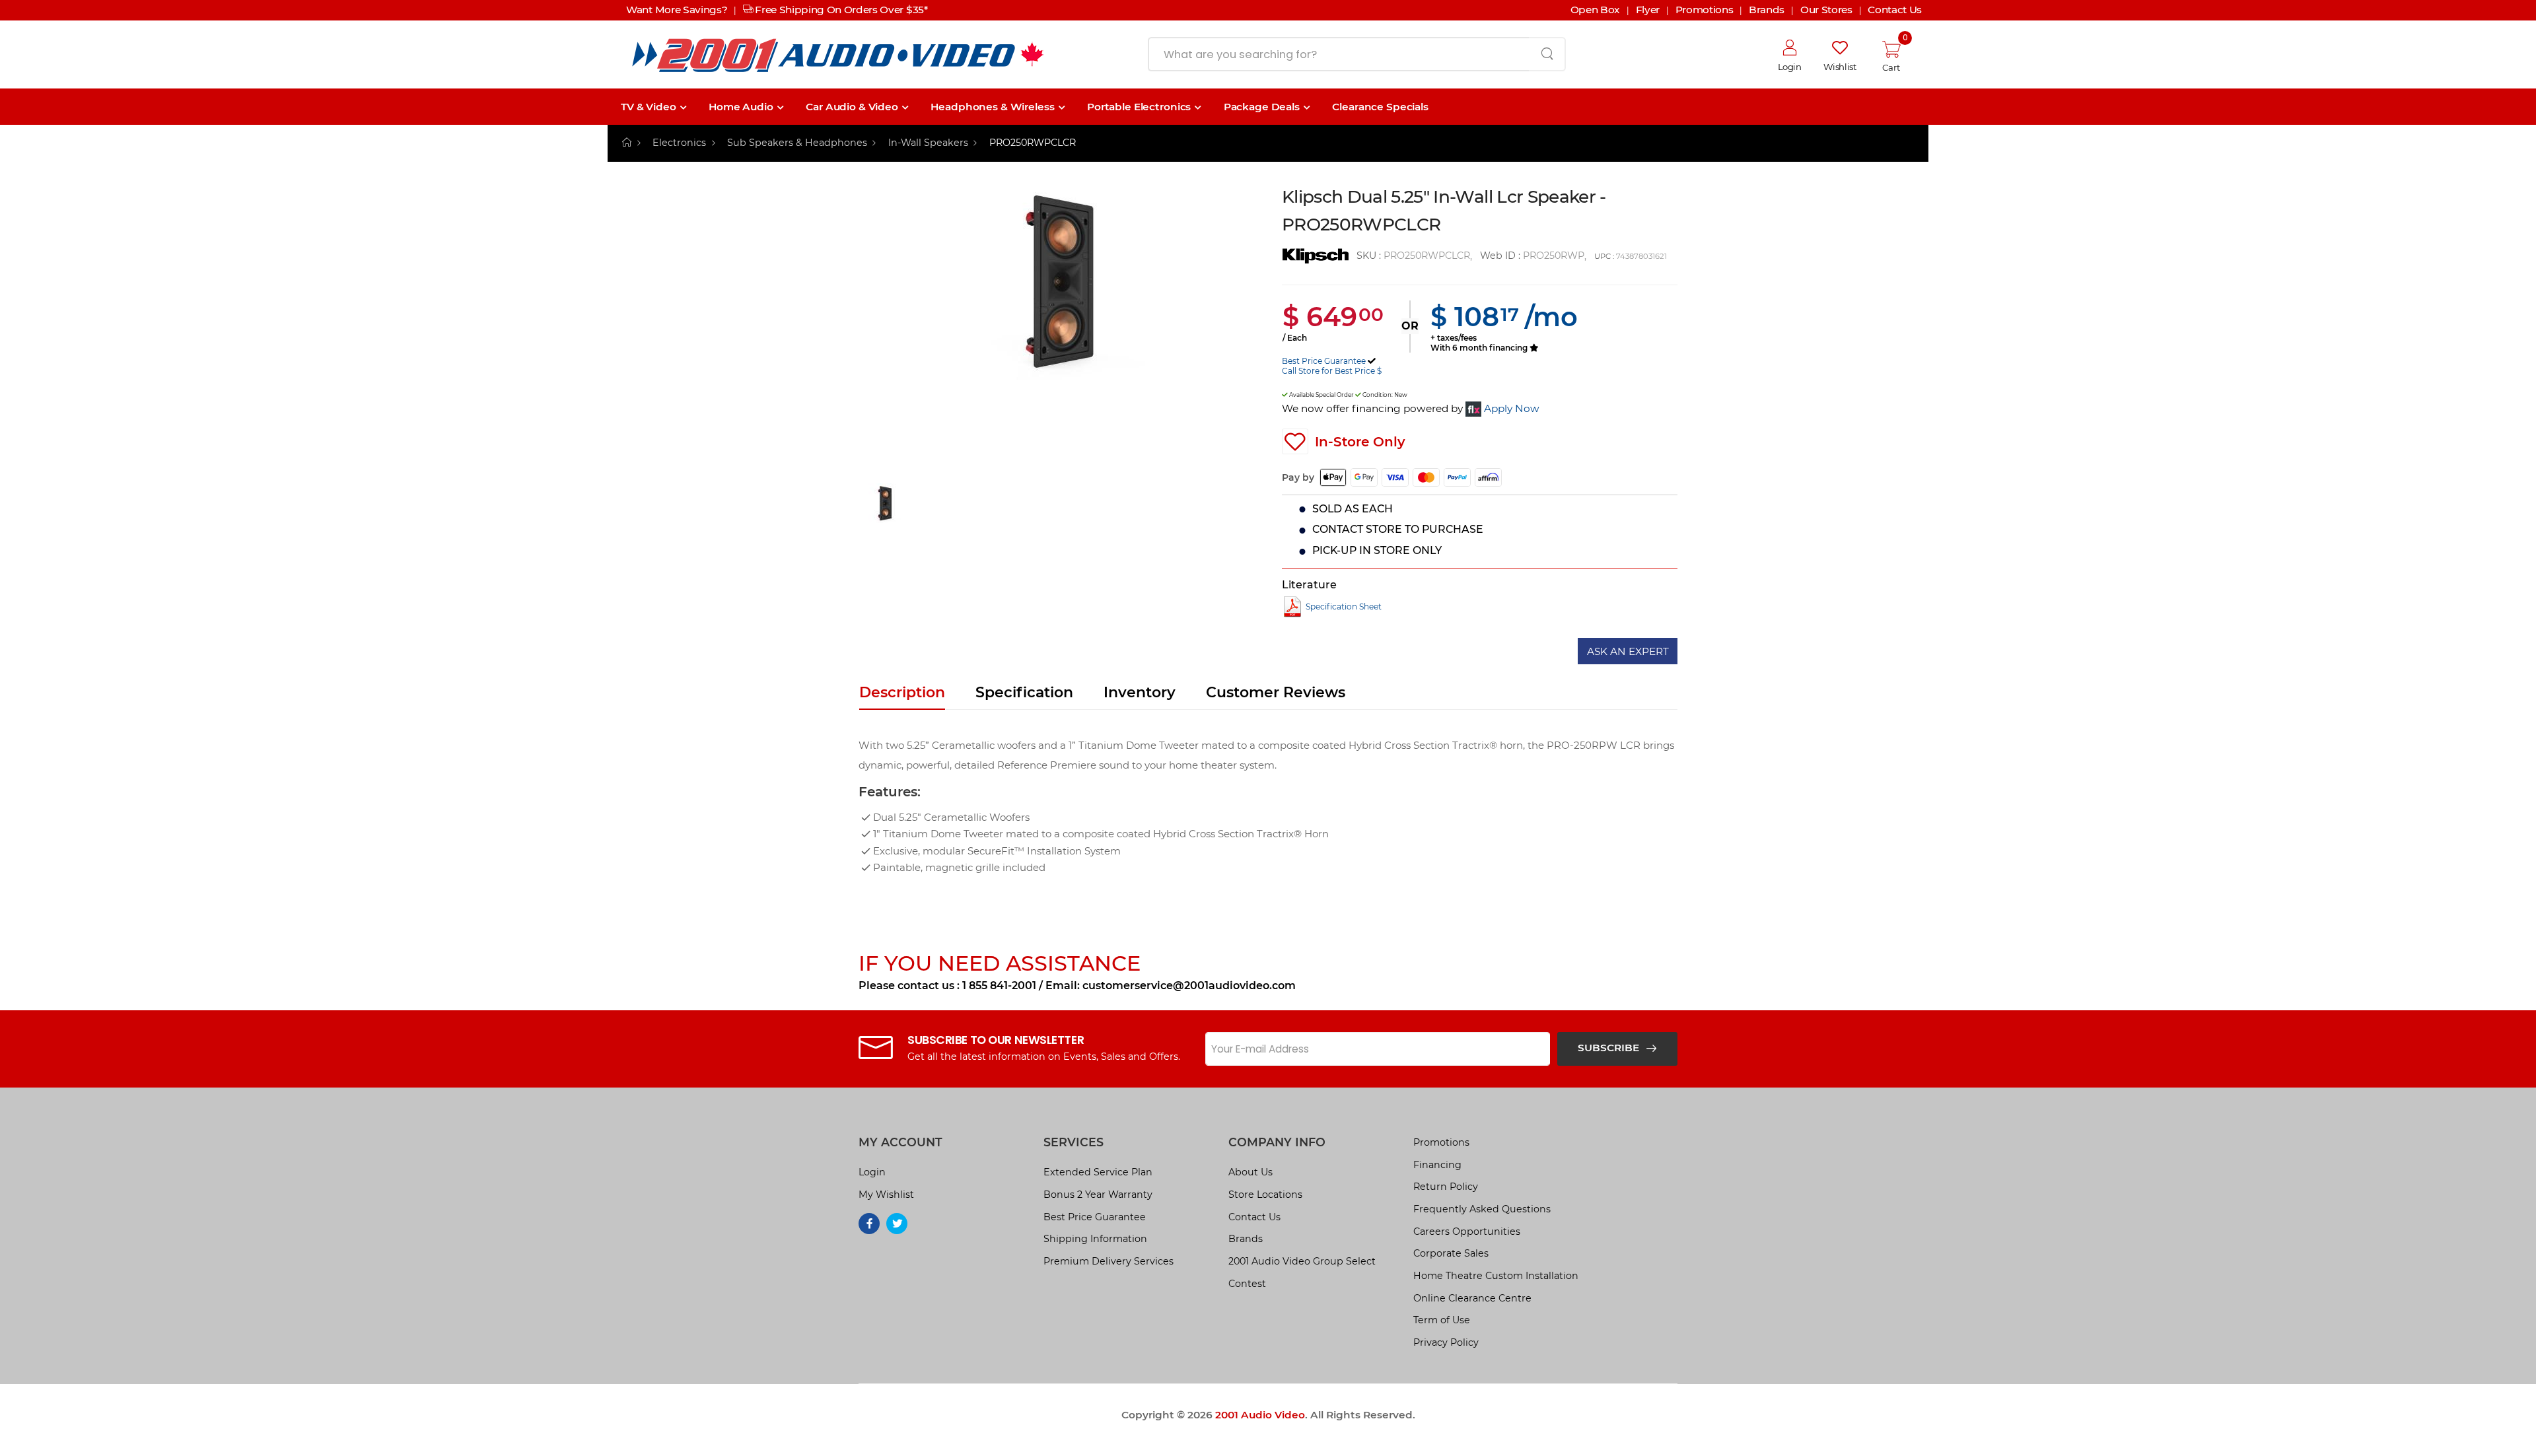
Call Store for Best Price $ (1332, 371)
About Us (1250, 1172)
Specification (1024, 692)
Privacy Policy (1446, 1342)
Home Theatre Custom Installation (1496, 1276)
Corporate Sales (1451, 1253)
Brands (1246, 1239)
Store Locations (1265, 1195)
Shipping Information (1095, 1239)
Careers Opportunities (1467, 1231)
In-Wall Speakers (928, 143)
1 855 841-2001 (999, 986)
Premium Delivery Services (1109, 1261)
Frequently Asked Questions (1482, 1209)
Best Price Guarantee (1324, 361)
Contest (1247, 1284)
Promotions (1441, 1142)
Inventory (1140, 692)
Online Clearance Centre (1472, 1298)
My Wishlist (886, 1195)
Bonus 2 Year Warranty (1098, 1195)
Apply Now (1512, 408)
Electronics (679, 143)
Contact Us (1254, 1217)
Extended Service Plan (1098, 1172)
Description (902, 692)
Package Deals (1262, 107)
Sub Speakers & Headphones (797, 143)
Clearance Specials (1380, 107)
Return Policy (1446, 1187)
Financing (1437, 1165)
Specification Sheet (1344, 607)
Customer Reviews (1276, 692)
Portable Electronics (1139, 107)
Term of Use (1442, 1320)
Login (872, 1172)
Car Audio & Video (852, 107)
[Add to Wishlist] (1295, 442)
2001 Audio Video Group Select (1302, 1261)
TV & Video (649, 107)
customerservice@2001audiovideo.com (1189, 986)
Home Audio (741, 107)
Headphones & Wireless (992, 107)
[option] (1060, 333)
